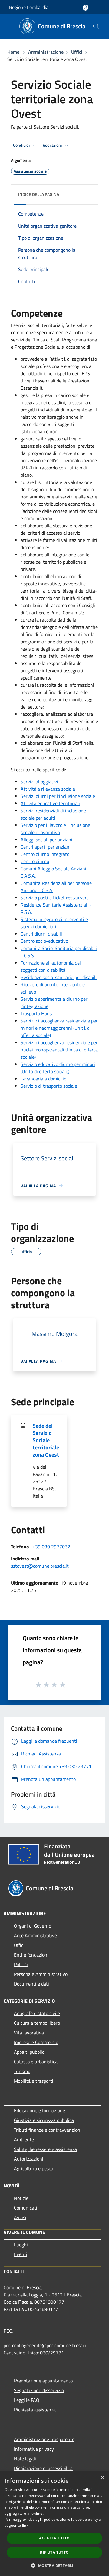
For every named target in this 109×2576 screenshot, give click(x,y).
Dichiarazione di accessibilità (43, 2468)
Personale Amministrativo (41, 1974)
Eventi (21, 2254)
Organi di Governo (33, 1926)
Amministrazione (46, 52)
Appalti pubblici (30, 2052)
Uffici (77, 52)
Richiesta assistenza (35, 2410)
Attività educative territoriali (50, 803)
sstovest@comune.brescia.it (40, 1566)
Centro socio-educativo (44, 941)
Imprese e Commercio (36, 2042)
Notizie (21, 2198)
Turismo (22, 2071)
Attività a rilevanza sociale (48, 789)
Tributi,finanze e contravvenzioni (48, 2130)
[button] (54, 2565)
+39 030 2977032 (51, 1547)
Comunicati (26, 2208)
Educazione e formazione (40, 2110)
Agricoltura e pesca (34, 2168)
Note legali (25, 2459)
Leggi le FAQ (27, 2400)
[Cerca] (96, 27)
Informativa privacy (34, 2449)
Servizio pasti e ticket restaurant (54, 898)
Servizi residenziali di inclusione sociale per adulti (53, 814)
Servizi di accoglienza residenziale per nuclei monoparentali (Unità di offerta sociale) (59, 1050)
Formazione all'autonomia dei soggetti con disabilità (51, 966)
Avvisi (20, 2217)
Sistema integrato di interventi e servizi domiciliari (54, 923)
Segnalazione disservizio (39, 2390)
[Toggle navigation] (12, 26)
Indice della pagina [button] (39, 194)
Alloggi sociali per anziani (46, 840)
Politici (21, 1964)
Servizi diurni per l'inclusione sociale (58, 796)
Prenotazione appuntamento (43, 2381)
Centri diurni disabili (41, 934)
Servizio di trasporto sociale (49, 1086)
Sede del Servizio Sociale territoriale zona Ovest (46, 1440)
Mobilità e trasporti (34, 2081)
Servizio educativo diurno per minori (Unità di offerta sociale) (58, 1068)
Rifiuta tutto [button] (54, 2552)
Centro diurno (35, 861)
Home (13, 52)
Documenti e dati (31, 1984)
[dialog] (54, 2524)
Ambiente (24, 2139)
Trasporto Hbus (36, 1013)
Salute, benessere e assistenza (45, 2149)
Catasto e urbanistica (36, 2062)
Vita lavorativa (29, 2033)
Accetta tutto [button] (54, 2538)
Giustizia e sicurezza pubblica (44, 2120)
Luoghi (21, 2245)
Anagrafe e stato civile (37, 2013)
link (25, 2525)
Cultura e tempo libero (37, 2023)
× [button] (102, 2478)
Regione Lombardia (29, 7)
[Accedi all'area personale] (86, 8)
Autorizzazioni (29, 2159)
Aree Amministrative (35, 1935)
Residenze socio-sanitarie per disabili (59, 977)
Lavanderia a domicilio (43, 1079)
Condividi (22, 145)
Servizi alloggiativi (39, 782)
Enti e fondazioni (31, 1955)
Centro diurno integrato (45, 854)
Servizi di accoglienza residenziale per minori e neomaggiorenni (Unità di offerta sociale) (59, 1028)
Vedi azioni (53, 145)
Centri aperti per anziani (46, 847)
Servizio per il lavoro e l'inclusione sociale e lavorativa (55, 829)
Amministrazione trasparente (44, 2439)
